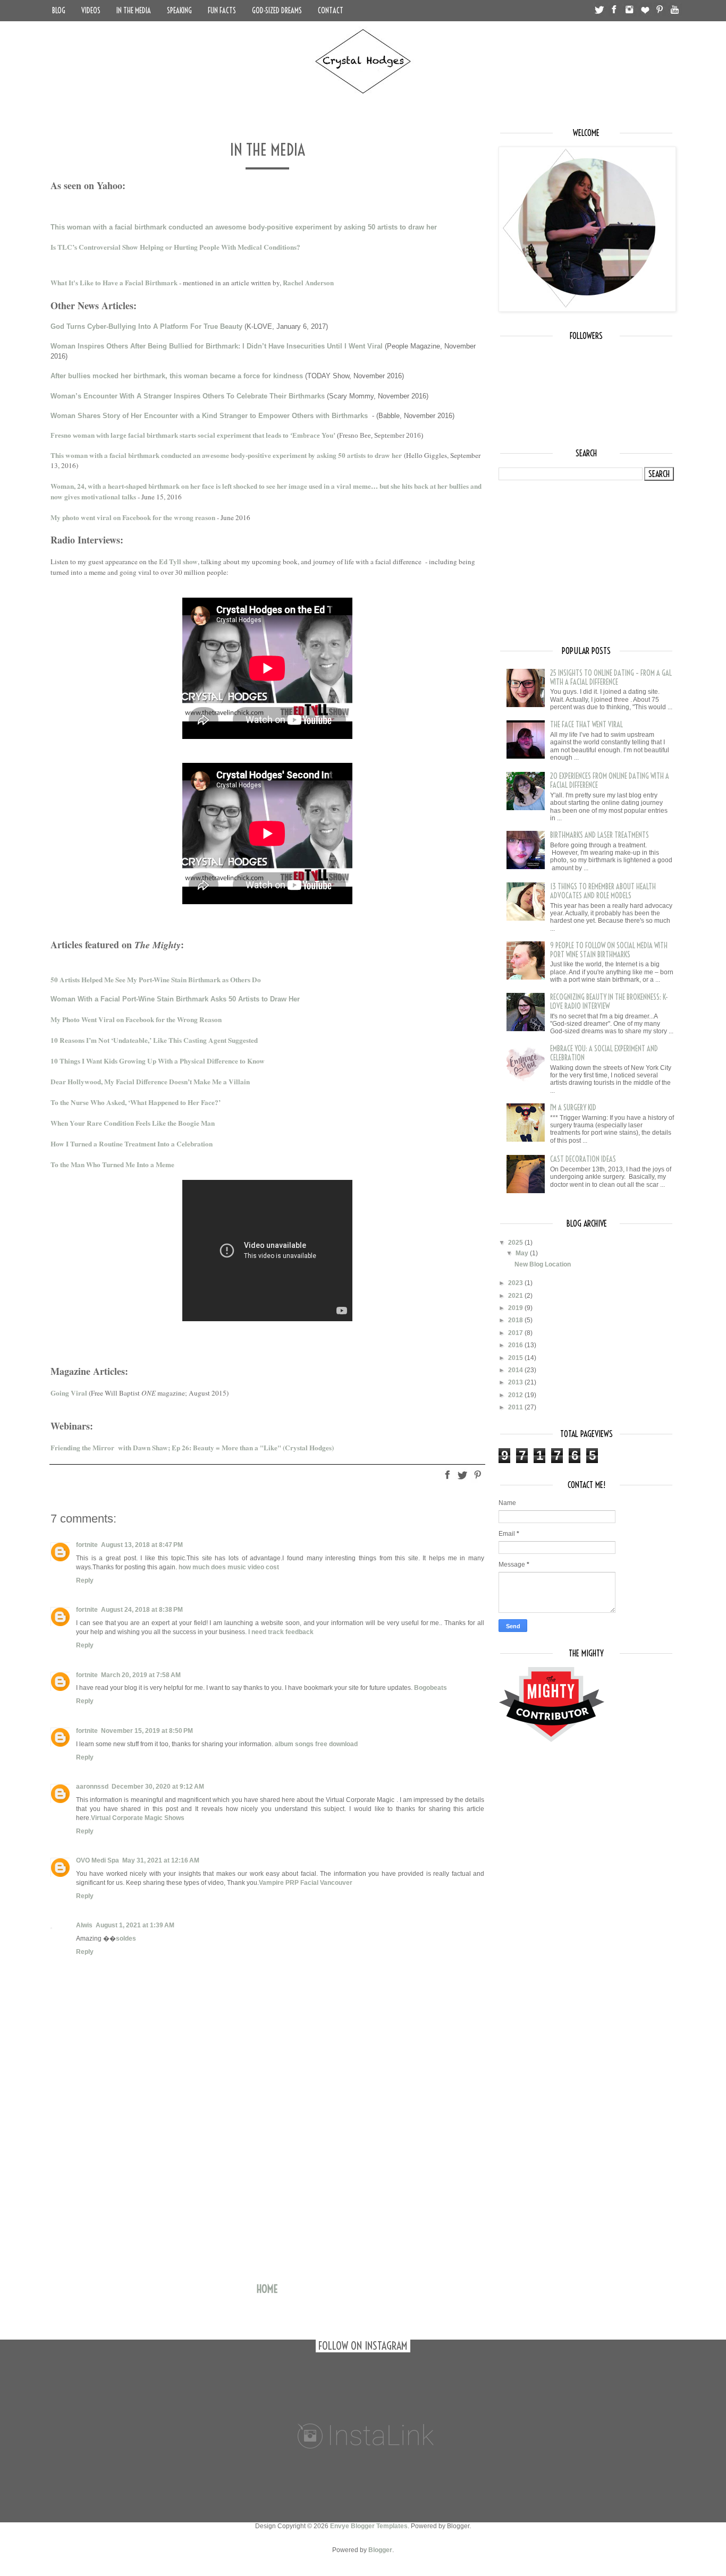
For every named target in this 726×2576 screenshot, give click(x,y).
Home (267, 2289)
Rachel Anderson (308, 282)
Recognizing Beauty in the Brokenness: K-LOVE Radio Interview (609, 1002)
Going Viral (69, 1393)
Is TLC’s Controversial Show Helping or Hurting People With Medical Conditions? (175, 247)
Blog (59, 11)
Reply (85, 1580)
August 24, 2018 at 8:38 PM (142, 1610)
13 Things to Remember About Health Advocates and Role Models (603, 891)
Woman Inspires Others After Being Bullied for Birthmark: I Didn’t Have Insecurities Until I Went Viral (217, 346)
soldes (126, 1939)
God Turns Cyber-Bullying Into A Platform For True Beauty (146, 326)
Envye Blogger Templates (369, 2526)
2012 (516, 1395)
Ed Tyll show (178, 562)
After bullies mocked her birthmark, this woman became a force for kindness (177, 376)
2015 (516, 1358)
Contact (331, 11)
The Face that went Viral (586, 725)
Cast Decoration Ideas (583, 1159)
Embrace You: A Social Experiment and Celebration (604, 1053)
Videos (91, 11)
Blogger (380, 2550)
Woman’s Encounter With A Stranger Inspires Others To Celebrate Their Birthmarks (188, 396)
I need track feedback (281, 1632)
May (523, 1253)
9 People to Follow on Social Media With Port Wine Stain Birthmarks (609, 950)
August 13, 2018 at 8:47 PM (142, 1545)
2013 (516, 1382)
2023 (516, 1283)
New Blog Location (543, 1264)
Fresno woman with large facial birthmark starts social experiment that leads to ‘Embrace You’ (193, 435)
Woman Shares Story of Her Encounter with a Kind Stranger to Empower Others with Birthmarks (209, 416)
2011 (516, 1407)
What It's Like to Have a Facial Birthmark (115, 282)
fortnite (87, 1545)
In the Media (134, 11)
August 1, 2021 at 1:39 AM (135, 1925)
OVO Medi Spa (98, 1860)
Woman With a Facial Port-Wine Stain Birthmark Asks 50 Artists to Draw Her (175, 999)
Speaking (179, 11)
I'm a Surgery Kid (573, 1108)
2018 (516, 1320)
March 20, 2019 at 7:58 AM (141, 1675)
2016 (516, 1345)
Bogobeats (430, 1688)
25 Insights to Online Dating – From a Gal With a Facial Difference (611, 678)
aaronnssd (92, 1787)
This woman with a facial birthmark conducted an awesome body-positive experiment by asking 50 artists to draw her (244, 227)
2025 (516, 1243)
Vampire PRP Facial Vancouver (306, 1883)
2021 (516, 1296)
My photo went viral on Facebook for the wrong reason (133, 517)
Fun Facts (222, 11)
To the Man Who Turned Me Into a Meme (112, 1164)
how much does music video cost (229, 1567)
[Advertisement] (267, 2195)
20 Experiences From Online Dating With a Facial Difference (610, 781)
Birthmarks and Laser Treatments (600, 835)
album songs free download (316, 1744)
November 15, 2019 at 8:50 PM (147, 1731)
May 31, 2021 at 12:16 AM (161, 1860)
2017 (516, 1333)
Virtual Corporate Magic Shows (138, 1818)
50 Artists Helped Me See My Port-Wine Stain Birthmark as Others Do (156, 980)
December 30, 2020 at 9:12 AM (158, 1787)
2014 (516, 1370)
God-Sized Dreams (277, 11)
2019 (516, 1308)
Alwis (84, 1925)
